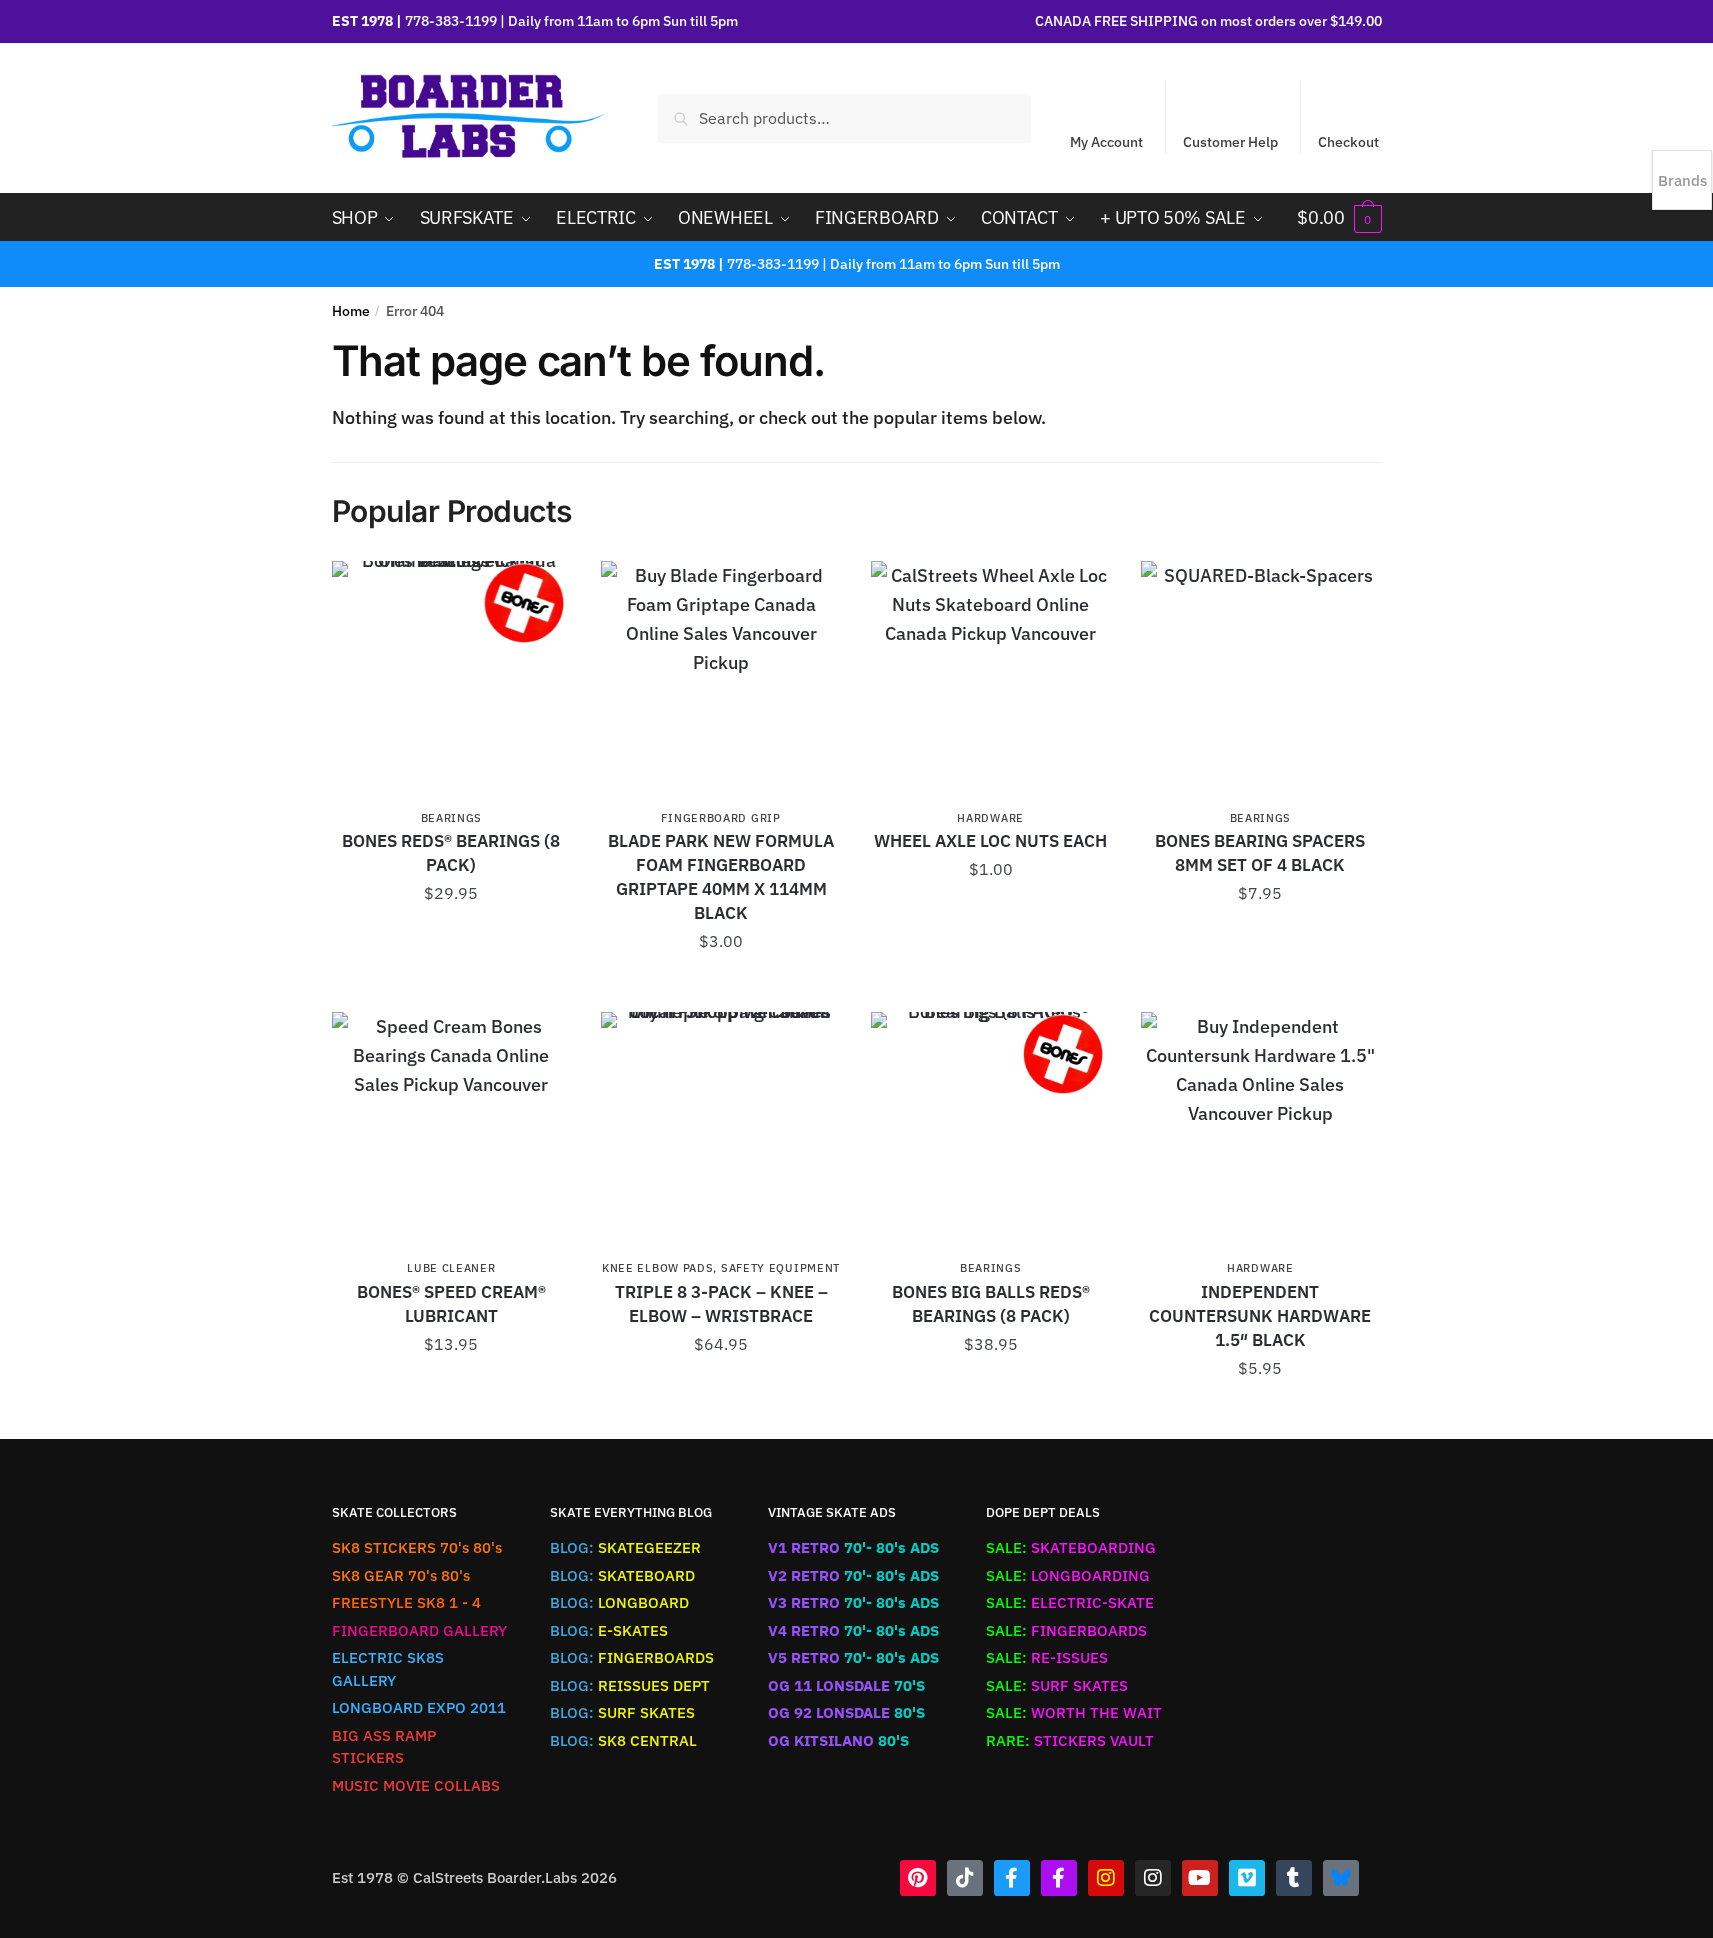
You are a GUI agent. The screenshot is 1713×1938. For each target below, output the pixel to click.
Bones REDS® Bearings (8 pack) (451, 853)
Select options (721, 1390)
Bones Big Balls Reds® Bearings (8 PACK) (991, 1304)
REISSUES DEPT (630, 1685)
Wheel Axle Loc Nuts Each (990, 841)
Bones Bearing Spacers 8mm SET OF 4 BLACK (1260, 853)
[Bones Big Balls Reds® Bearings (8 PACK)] (991, 1132)
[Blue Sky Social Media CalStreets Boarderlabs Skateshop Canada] (1341, 1878)
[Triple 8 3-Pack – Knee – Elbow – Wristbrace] (721, 1132)
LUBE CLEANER (451, 1268)
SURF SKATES (622, 1712)
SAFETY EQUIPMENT (780, 1268)
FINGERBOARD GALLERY (419, 1630)
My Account (1106, 142)
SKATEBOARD (622, 1575)
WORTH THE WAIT (1074, 1712)
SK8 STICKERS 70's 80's (417, 1547)
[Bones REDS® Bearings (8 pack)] (452, 681)
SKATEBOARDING (1071, 1547)
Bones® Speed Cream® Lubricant (451, 1304)
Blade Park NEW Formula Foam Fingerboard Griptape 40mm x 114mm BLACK (721, 877)
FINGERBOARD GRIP (720, 818)
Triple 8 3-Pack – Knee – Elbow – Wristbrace (721, 1304)
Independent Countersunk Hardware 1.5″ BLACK (1260, 1316)
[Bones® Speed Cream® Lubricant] (452, 1132)
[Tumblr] (1294, 1878)
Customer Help (1230, 142)
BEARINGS (452, 818)
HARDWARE (990, 818)
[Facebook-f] (1012, 1878)
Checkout (1348, 142)
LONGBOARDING (1068, 1575)
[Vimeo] (1247, 1878)
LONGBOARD (619, 1602)
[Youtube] (1200, 1878)
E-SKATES (609, 1630)
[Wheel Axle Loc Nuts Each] (991, 681)
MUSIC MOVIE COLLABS (416, 1785)
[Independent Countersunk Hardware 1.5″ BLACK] (1261, 1132)
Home (351, 311)
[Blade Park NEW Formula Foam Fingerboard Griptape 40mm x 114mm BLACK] (721, 681)
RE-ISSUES (1047, 1657)
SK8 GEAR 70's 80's (401, 1575)
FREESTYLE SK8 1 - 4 (406, 1602)
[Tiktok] (965, 1878)
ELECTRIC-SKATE (1070, 1602)
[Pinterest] (918, 1878)
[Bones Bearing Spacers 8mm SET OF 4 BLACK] (1261, 681)
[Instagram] (1106, 1878)
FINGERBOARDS (632, 1657)
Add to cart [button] (451, 939)
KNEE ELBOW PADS (658, 1268)
